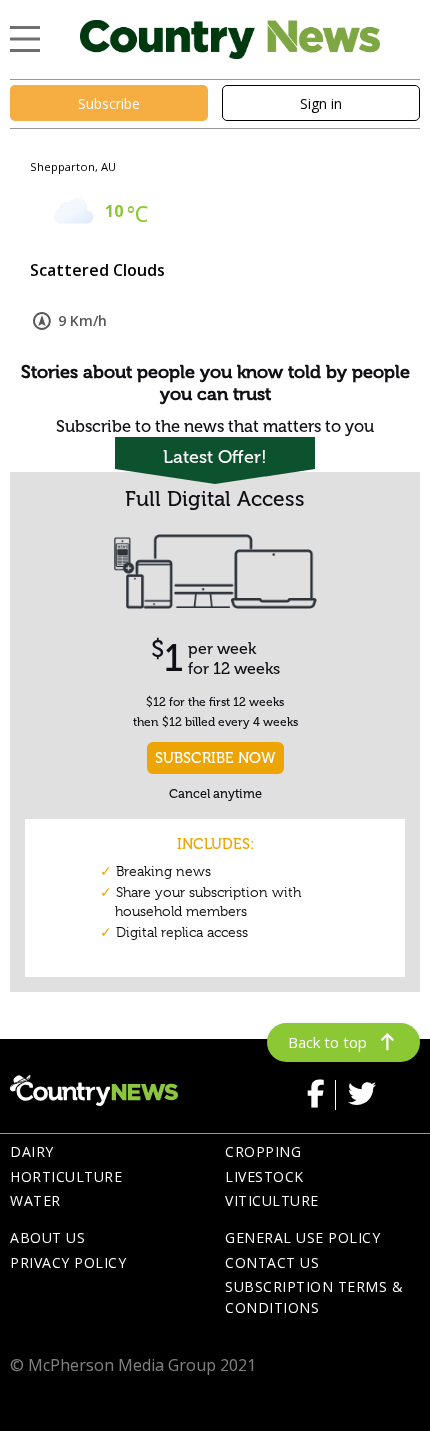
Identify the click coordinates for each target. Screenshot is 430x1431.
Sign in (321, 103)
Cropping (263, 1151)
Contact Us (272, 1262)
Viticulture (272, 1200)
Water (35, 1200)
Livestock (264, 1176)
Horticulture (66, 1176)
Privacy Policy (68, 1262)
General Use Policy (302, 1237)
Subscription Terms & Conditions (314, 1297)
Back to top (327, 1042)
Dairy (32, 1151)
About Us (47, 1237)
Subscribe (109, 103)
